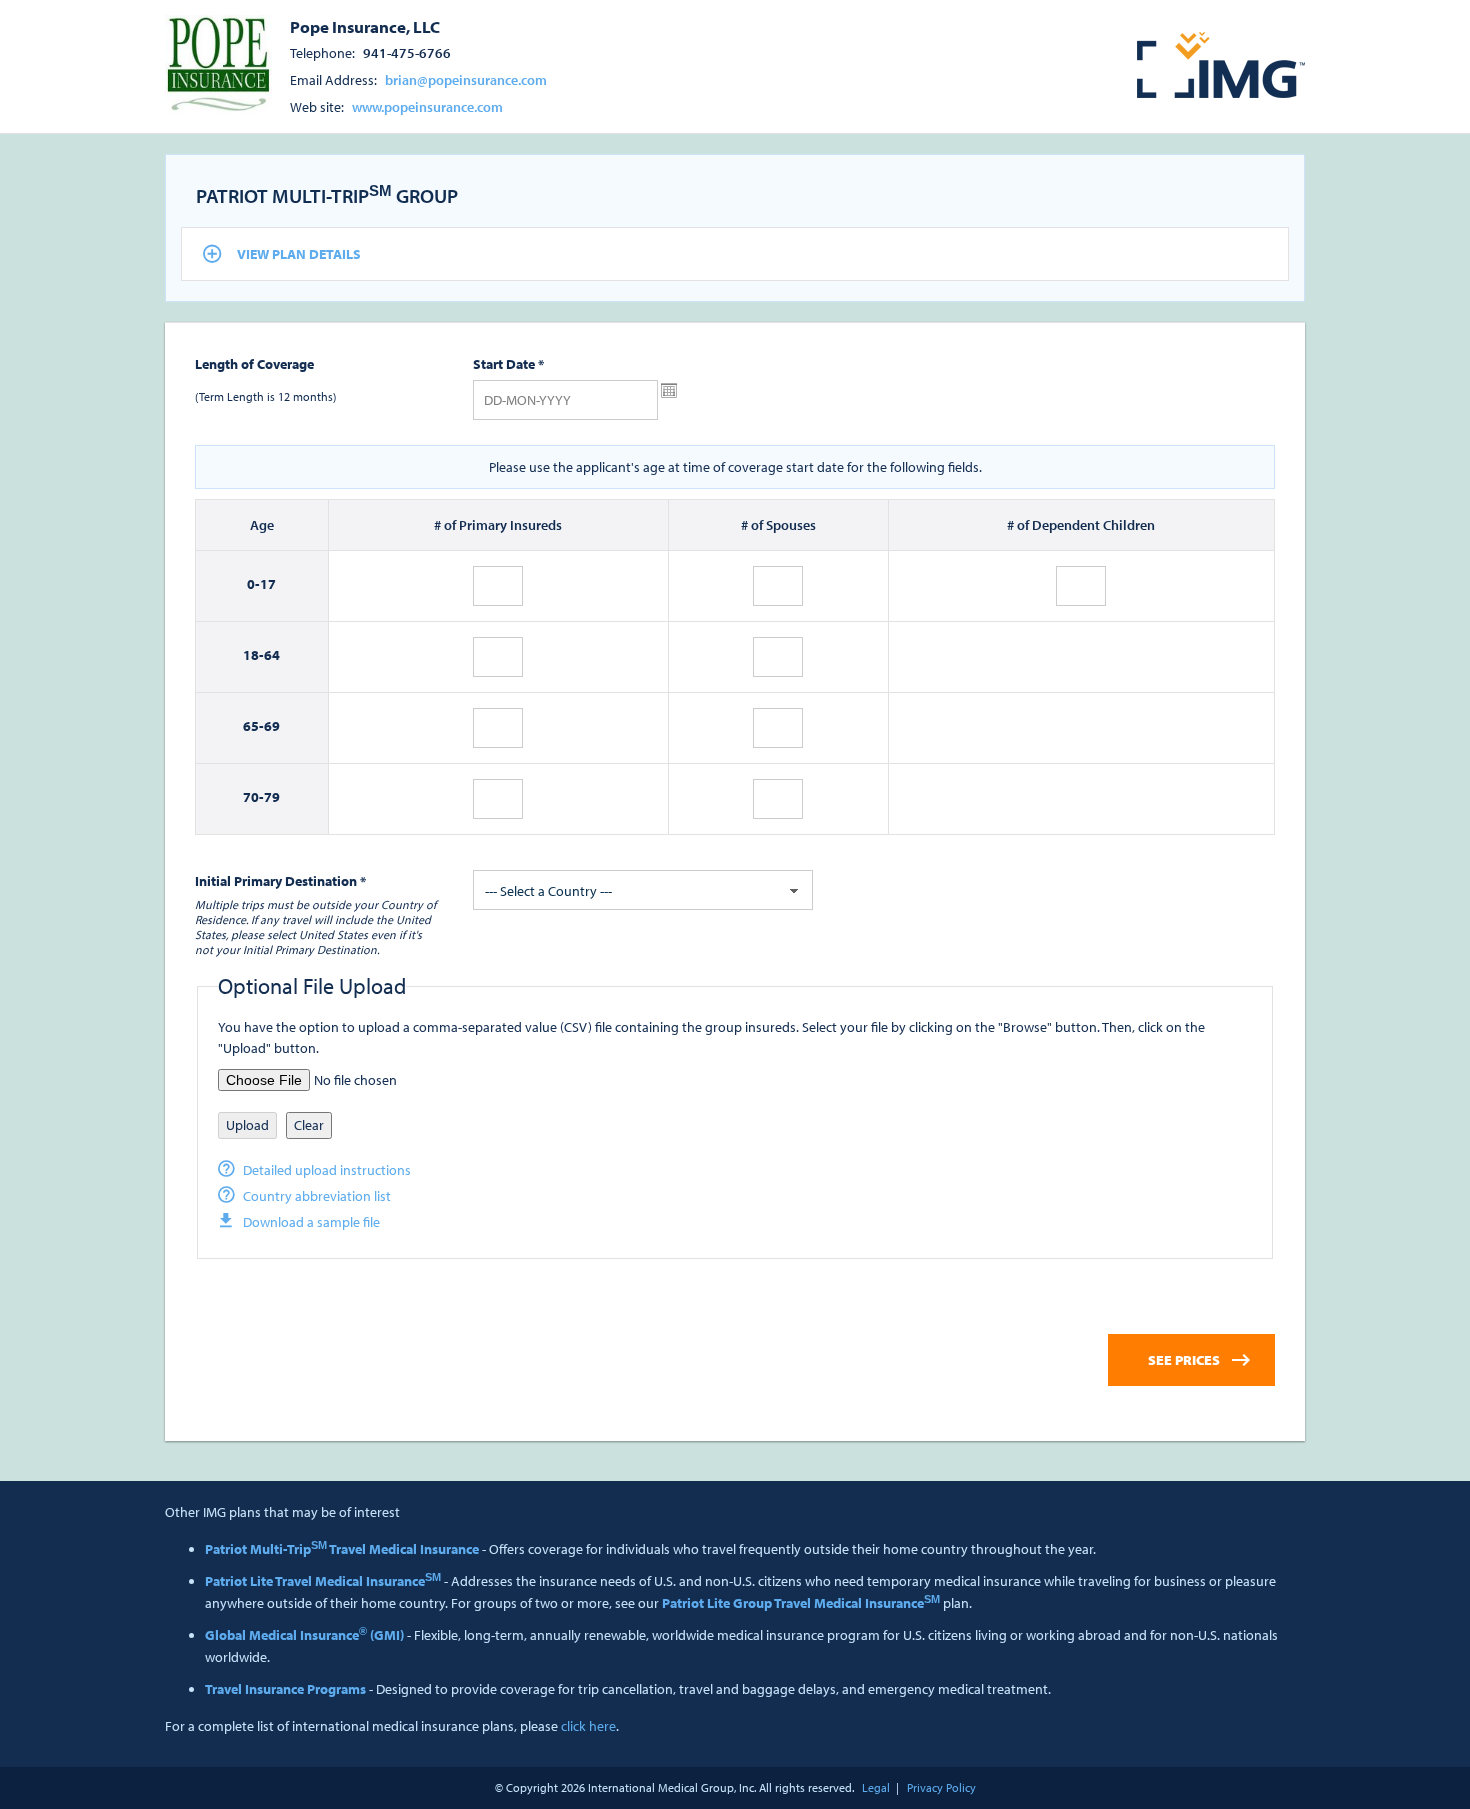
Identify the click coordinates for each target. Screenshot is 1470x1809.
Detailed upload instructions (327, 1170)
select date (669, 391)
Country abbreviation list (317, 1196)
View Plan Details (299, 254)
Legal (876, 1787)
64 (272, 655)
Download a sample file (311, 1222)
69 (272, 726)
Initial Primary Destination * (280, 881)
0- (253, 584)
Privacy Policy (941, 1787)
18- (253, 655)
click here (588, 1726)
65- (253, 726)
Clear (309, 1125)
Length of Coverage (254, 364)
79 (272, 797)
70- (253, 797)
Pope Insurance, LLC (365, 26)
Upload (247, 1125)
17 (268, 584)
